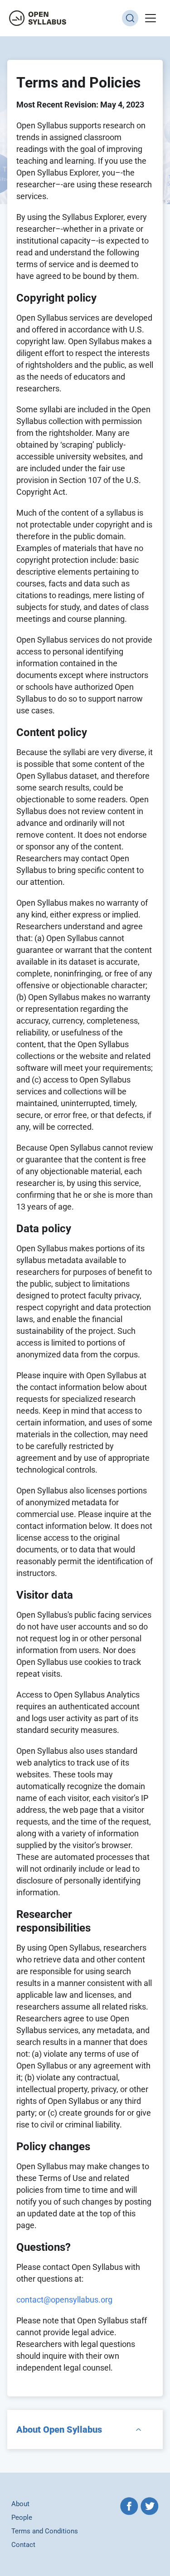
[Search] (130, 18)
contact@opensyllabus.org (64, 2300)
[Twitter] (150, 2507)
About (20, 2504)
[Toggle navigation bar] (151, 18)
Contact (23, 2545)
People (22, 2517)
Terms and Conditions (45, 2531)
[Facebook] (129, 2507)
